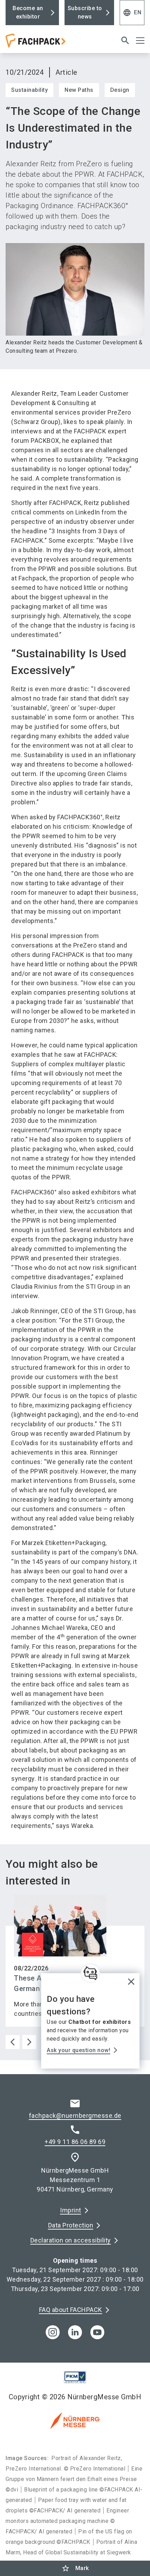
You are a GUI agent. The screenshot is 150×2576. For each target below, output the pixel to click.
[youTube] (97, 2332)
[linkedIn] (75, 2332)
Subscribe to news (85, 12)
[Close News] (90, 1973)
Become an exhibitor (28, 12)
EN (132, 13)
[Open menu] (140, 41)
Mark (75, 2568)
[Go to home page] (51, 43)
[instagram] (53, 2332)
